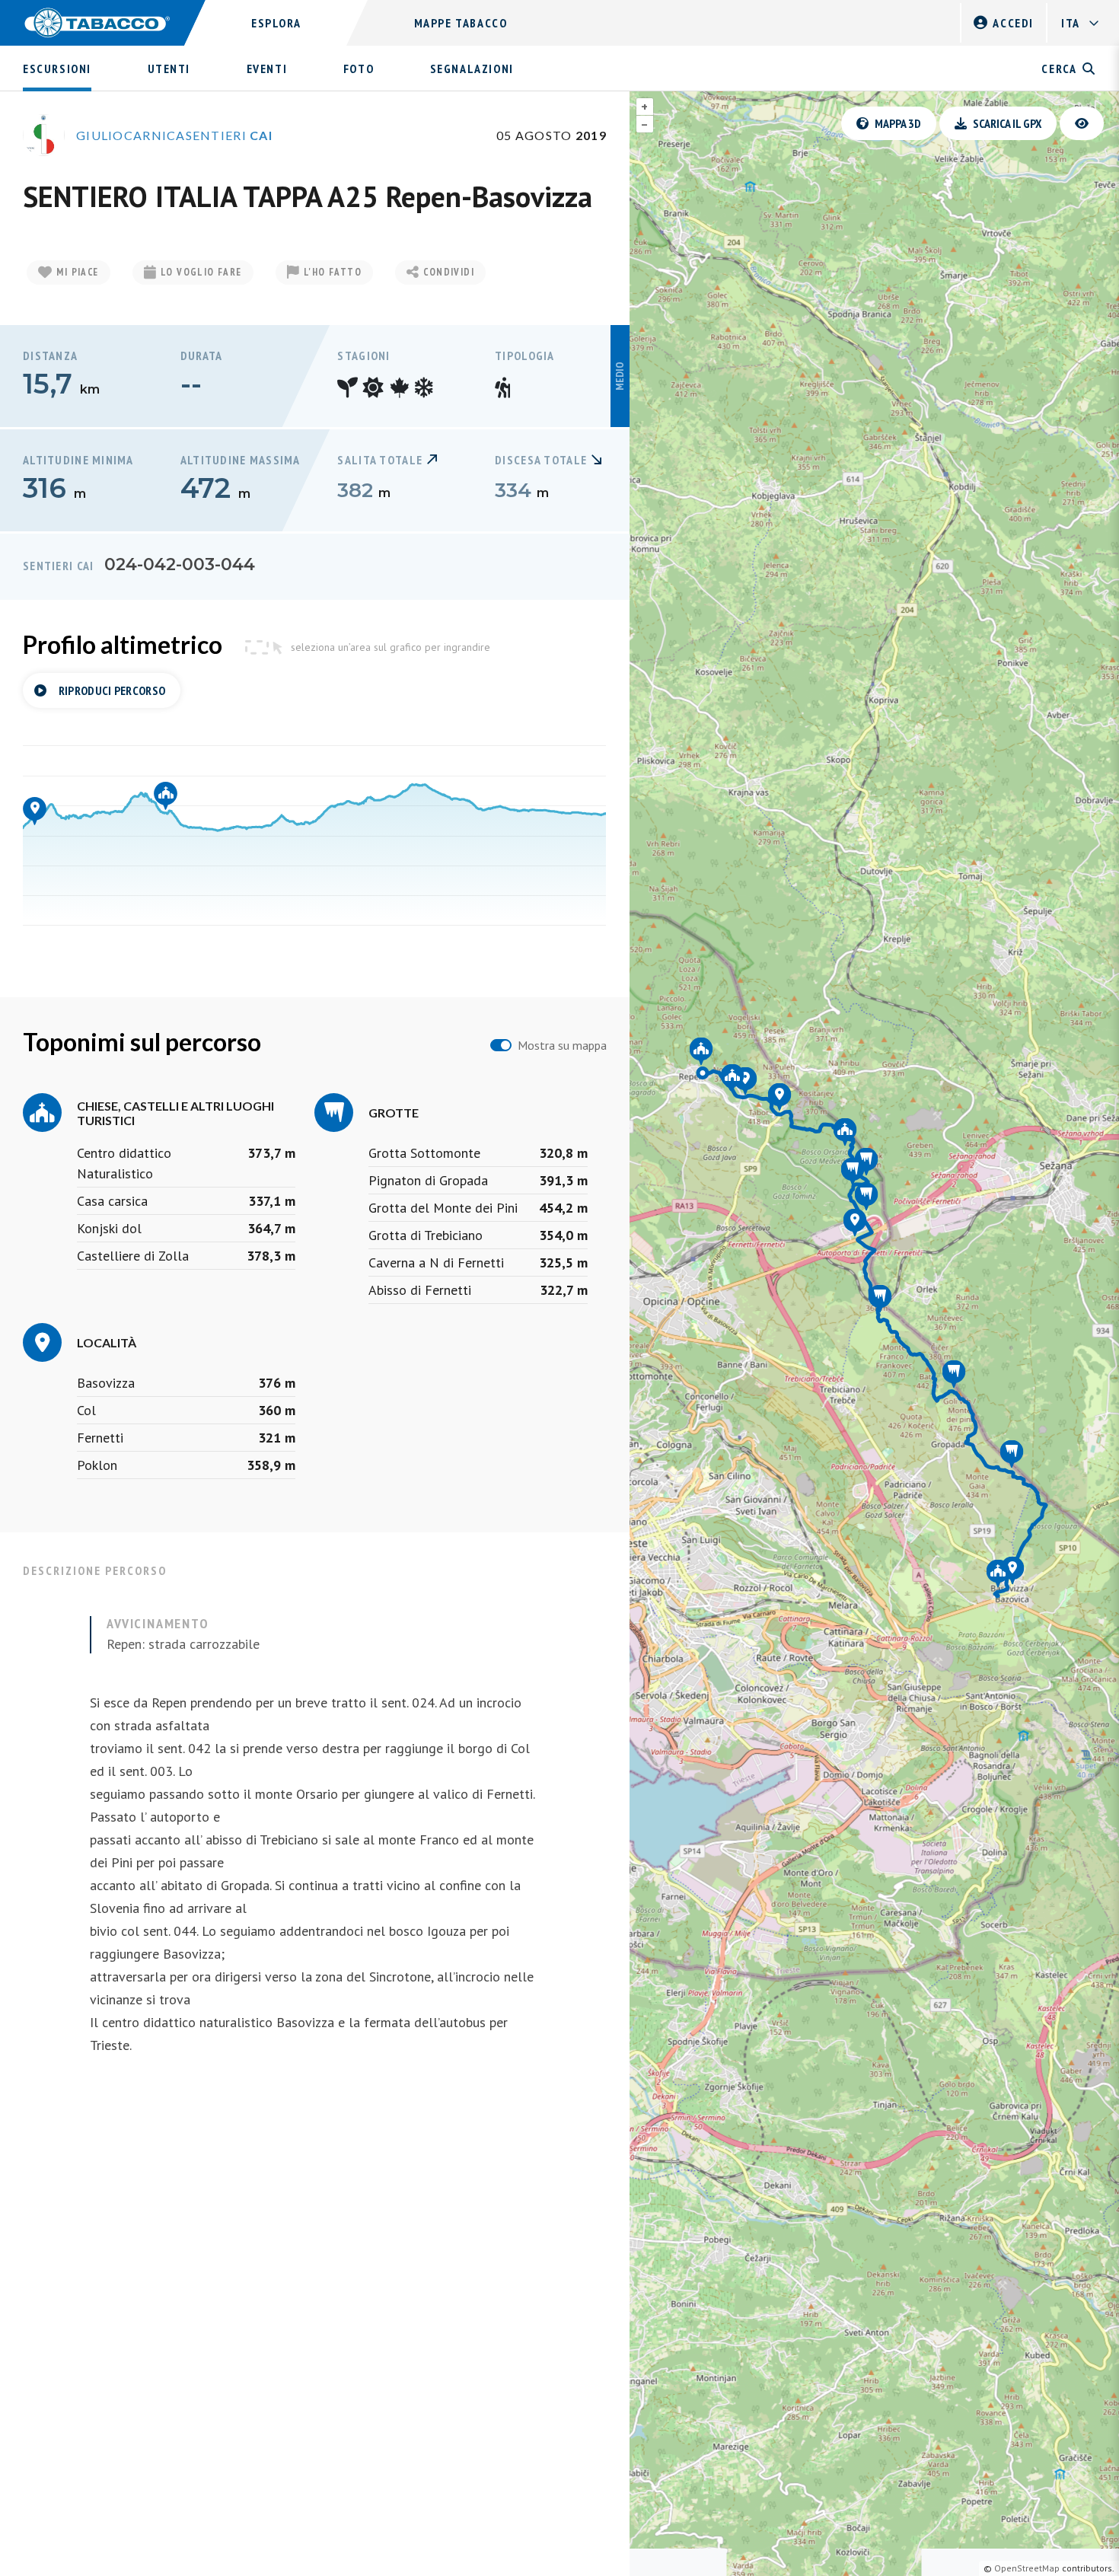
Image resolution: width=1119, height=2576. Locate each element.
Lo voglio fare (201, 272)
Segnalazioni (472, 69)
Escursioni (57, 69)
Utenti (169, 69)
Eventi (267, 69)
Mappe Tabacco (461, 23)
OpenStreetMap (1027, 2568)
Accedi (1013, 23)
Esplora (276, 23)
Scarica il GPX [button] (1007, 123)
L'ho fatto (333, 272)
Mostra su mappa (562, 1045)
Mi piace (77, 272)
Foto (359, 69)
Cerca (1059, 69)
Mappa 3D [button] (898, 123)
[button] (1082, 123)
